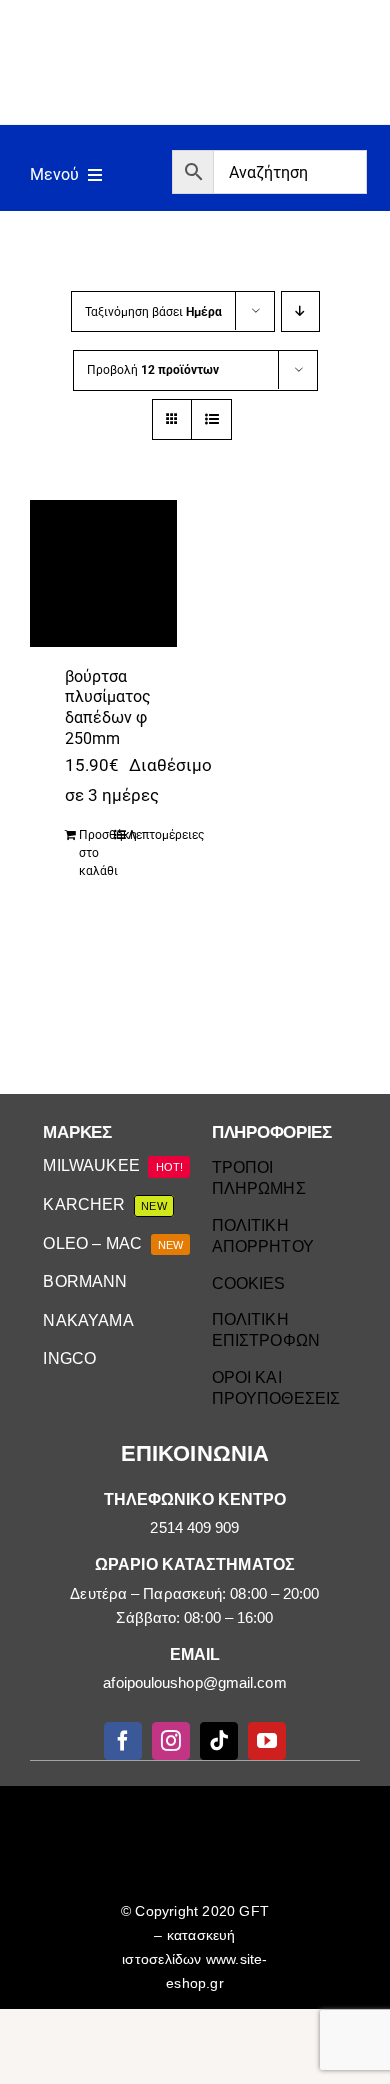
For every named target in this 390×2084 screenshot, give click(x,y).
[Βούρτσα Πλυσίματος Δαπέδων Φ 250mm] (103, 573)
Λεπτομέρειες (144, 835)
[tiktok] (219, 1741)
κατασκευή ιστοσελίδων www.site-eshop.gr (194, 1959)
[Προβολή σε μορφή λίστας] (211, 419)
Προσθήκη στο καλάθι (95, 853)
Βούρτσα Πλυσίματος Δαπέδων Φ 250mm (108, 707)
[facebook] (123, 1741)
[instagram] (171, 1741)
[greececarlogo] (198, 1808)
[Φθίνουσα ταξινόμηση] (300, 311)
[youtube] (267, 1741)
